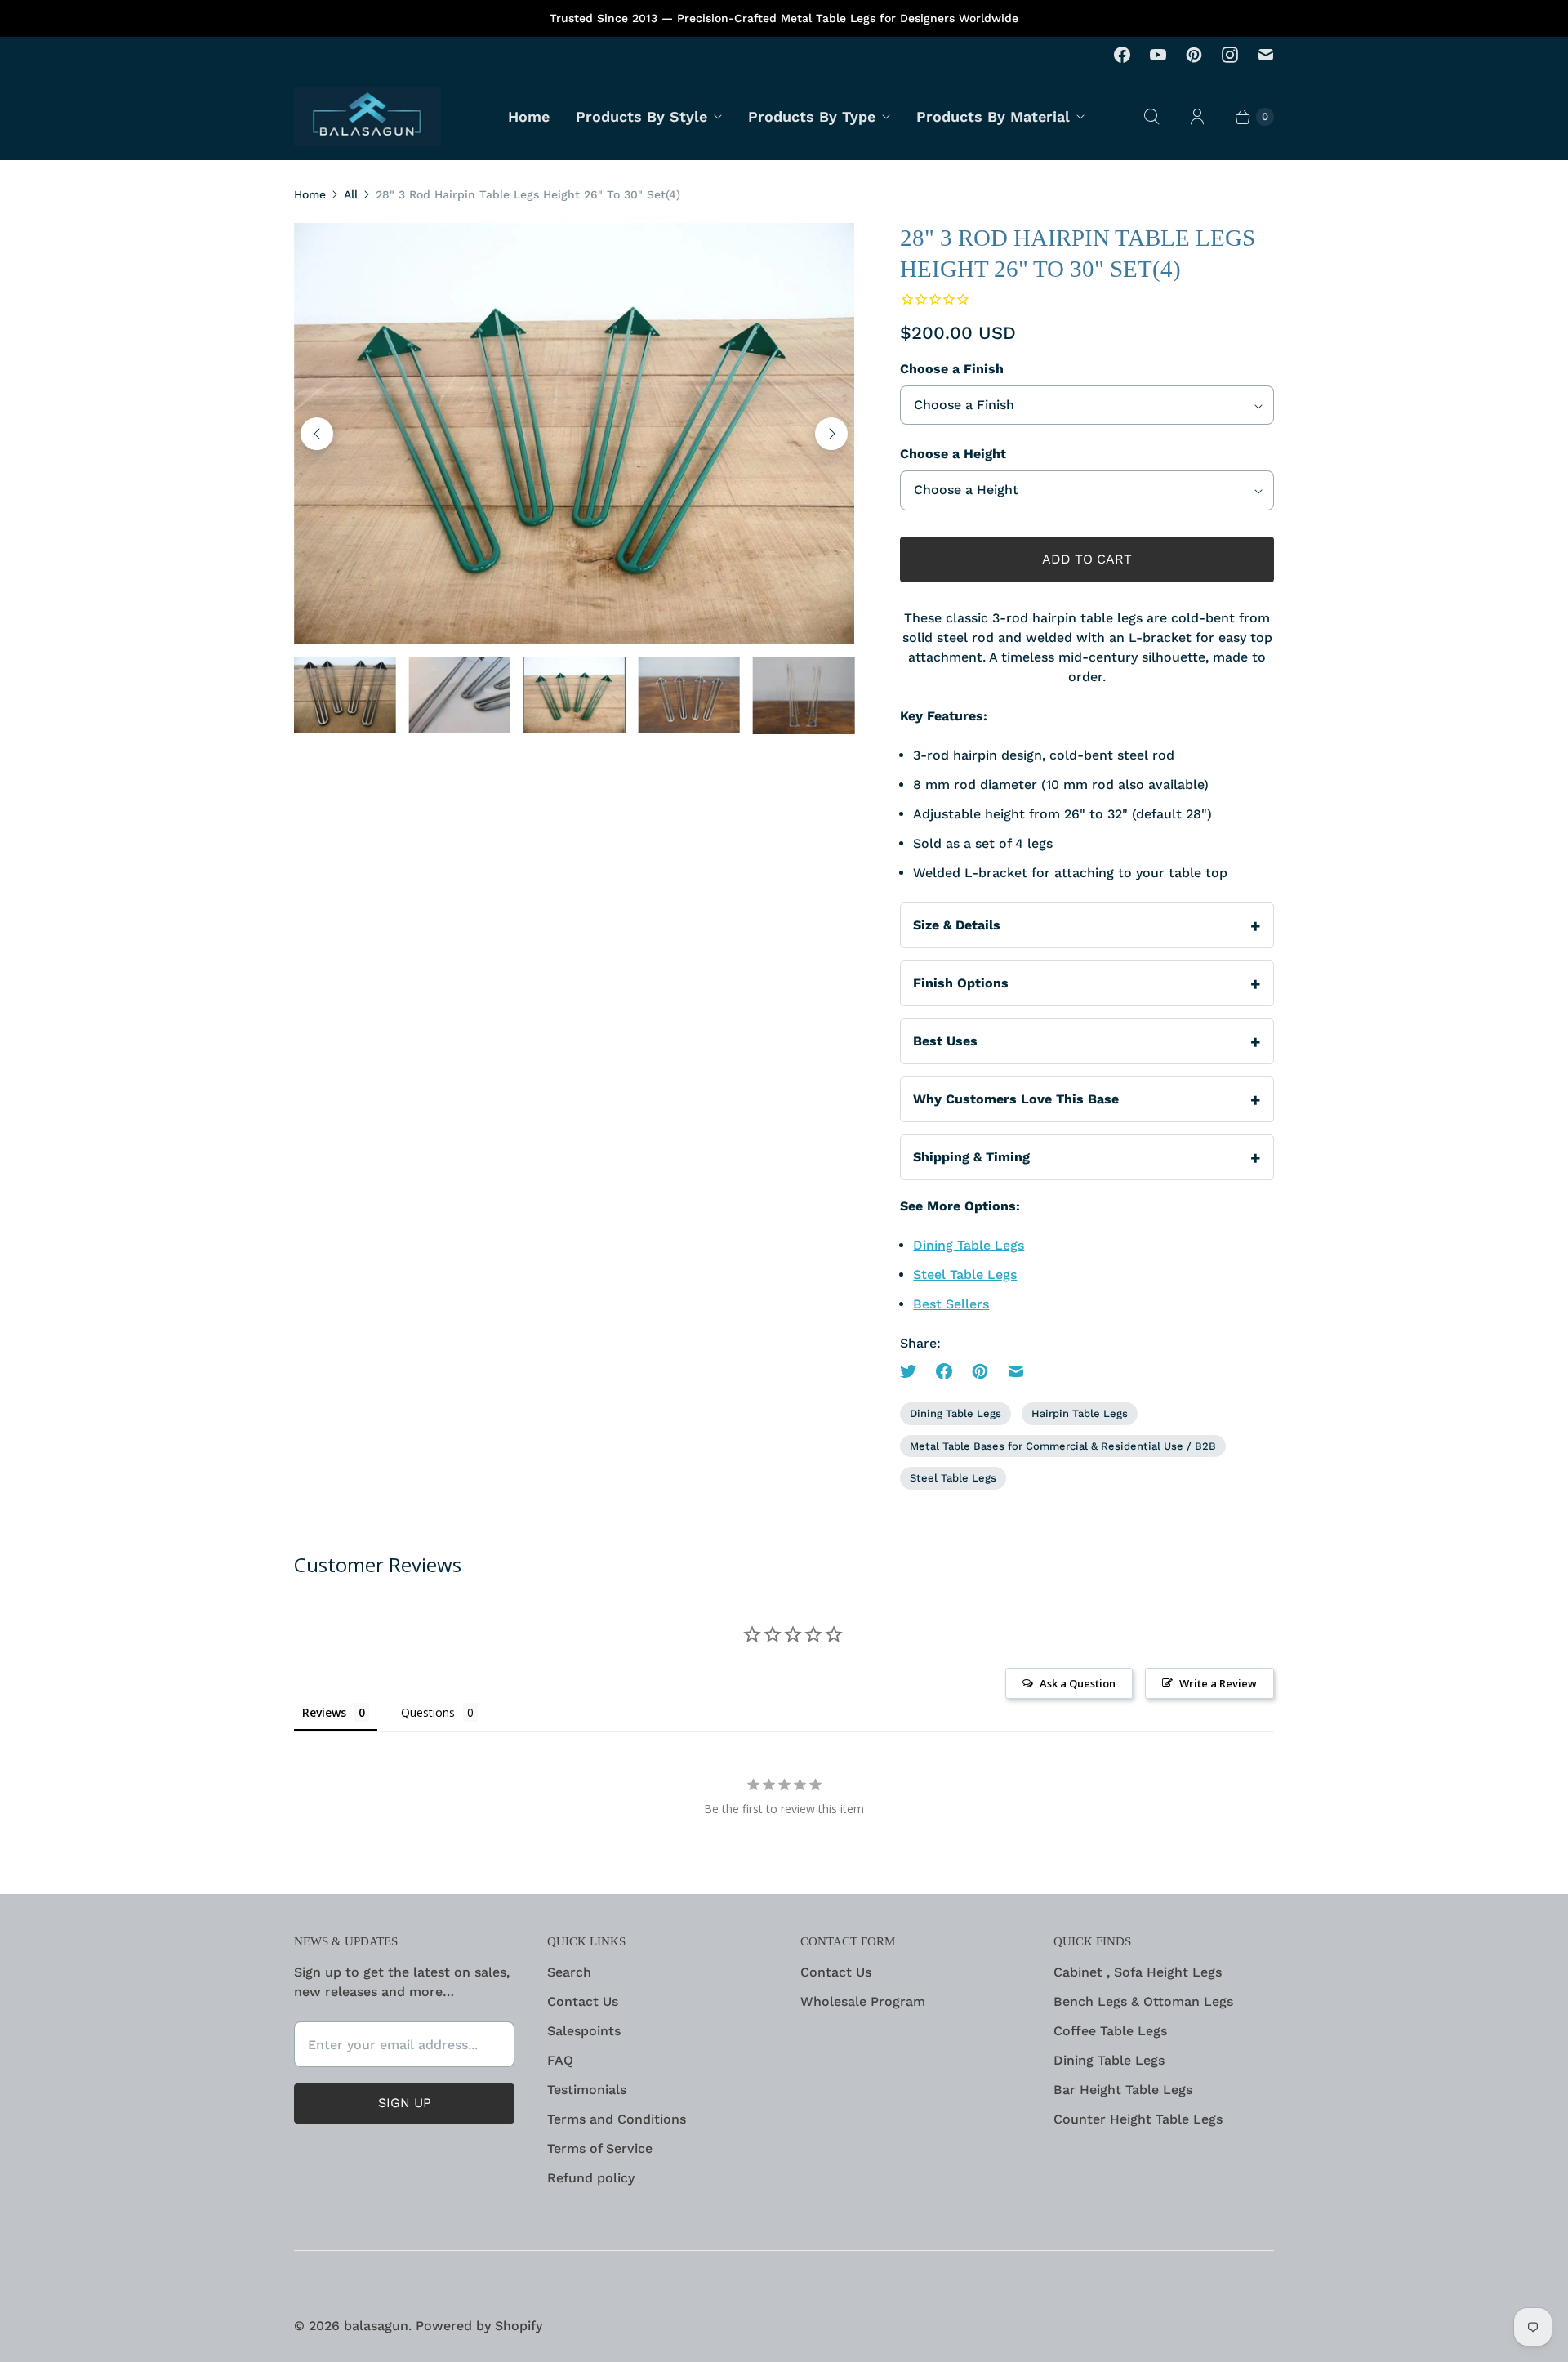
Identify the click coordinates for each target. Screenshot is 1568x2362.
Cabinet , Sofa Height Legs (1138, 1972)
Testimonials (587, 2090)
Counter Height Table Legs (1138, 2119)
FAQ (560, 2060)
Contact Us (583, 2001)
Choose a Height (953, 454)
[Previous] (317, 434)
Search (569, 1972)
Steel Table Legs (965, 1275)
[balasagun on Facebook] (1122, 55)
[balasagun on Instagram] (1230, 55)
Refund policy (591, 2178)
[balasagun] (367, 116)
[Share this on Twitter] (913, 1371)
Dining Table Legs (969, 1245)
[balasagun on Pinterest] (1194, 55)
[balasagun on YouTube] (1158, 55)
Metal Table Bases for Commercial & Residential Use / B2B (1063, 1446)
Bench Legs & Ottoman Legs (1143, 2001)
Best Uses (945, 1041)
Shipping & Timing (971, 1157)
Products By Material (993, 116)
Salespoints (584, 2031)
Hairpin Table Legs (1080, 1413)
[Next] (831, 434)
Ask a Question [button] (1078, 1683)
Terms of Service (600, 2148)
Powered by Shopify (479, 2326)
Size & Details (957, 925)
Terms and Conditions (617, 2119)
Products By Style (641, 116)
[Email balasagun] (1266, 55)
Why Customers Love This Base (1016, 1099)
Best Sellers (951, 1304)
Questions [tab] (428, 1712)
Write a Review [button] (1218, 1683)
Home (529, 116)
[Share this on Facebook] (944, 1371)
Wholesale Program (863, 2001)
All (351, 194)
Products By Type (812, 116)
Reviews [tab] (324, 1712)
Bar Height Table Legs (1123, 2090)
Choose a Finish (952, 369)
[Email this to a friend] (1016, 1371)
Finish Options (961, 983)
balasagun (376, 2326)
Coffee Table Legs (1110, 2031)
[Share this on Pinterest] (980, 1371)
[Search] (1151, 117)
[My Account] (1197, 117)
